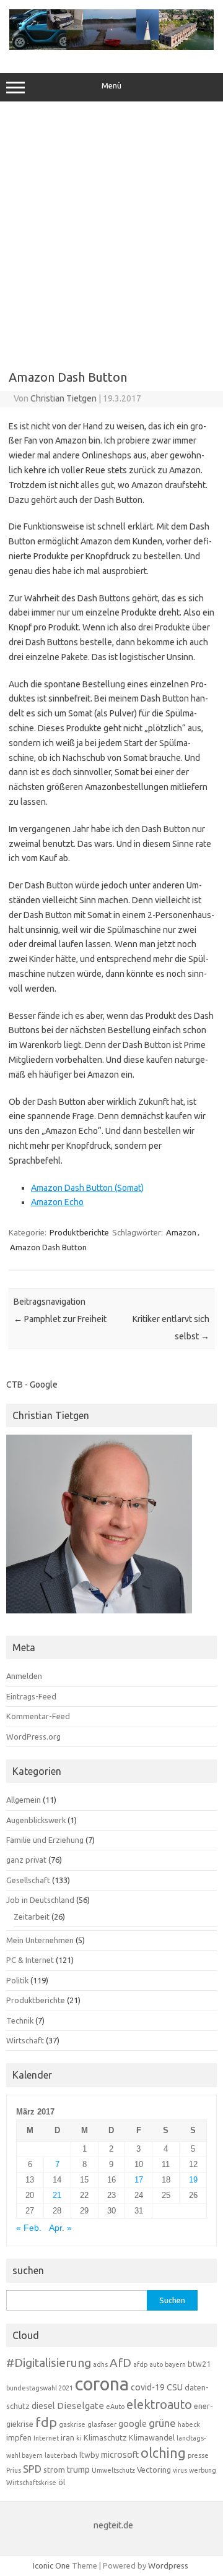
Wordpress (168, 2565)
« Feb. (29, 2228)
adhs (100, 2364)
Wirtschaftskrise (31, 2483)
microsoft (120, 2455)
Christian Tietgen (63, 398)
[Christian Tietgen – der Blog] (111, 47)
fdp (46, 2422)
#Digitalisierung (49, 2363)
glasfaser (102, 2424)
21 (57, 2195)
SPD (32, 2469)
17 (139, 2180)
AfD (120, 2363)
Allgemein (24, 1800)
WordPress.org (33, 1737)
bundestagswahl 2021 (40, 2388)
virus (180, 2470)
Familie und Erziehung (45, 1840)
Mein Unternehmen (40, 1940)
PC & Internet (30, 1960)
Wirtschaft (25, 2040)
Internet (46, 2438)
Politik (17, 1980)
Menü (111, 86)
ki (79, 2438)
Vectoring (154, 2470)
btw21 (199, 2364)
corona (102, 2384)
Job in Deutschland (40, 1900)
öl (62, 2482)
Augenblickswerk (36, 1820)
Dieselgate (81, 2406)
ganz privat (26, 1860)
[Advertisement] (111, 231)
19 (193, 2180)
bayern (175, 2364)
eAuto (115, 2406)
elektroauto (159, 2405)
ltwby (89, 2455)
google (133, 2424)
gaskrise (72, 2424)
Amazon (181, 1232)
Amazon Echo (57, 1202)
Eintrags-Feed (31, 1696)
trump (78, 2470)
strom (54, 2470)
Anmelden (24, 1676)
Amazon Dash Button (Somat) (87, 1188)
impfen (19, 2437)
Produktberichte (79, 1232)
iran (68, 2437)
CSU (175, 2387)
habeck (189, 2424)
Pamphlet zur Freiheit (60, 1319)
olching (163, 2453)
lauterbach (61, 2455)
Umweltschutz (113, 2470)
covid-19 (148, 2387)
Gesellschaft (28, 1880)
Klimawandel (152, 2437)
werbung (203, 2470)
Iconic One (51, 2565)
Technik (20, 2020)
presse (198, 2455)
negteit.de (113, 2525)
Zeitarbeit (32, 1917)
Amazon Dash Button (48, 1247)
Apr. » (60, 2228)
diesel (43, 2406)
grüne (162, 2423)
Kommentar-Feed (38, 1716)
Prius (14, 2470)
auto (156, 2364)
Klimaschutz (105, 2437)
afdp (140, 2364)
